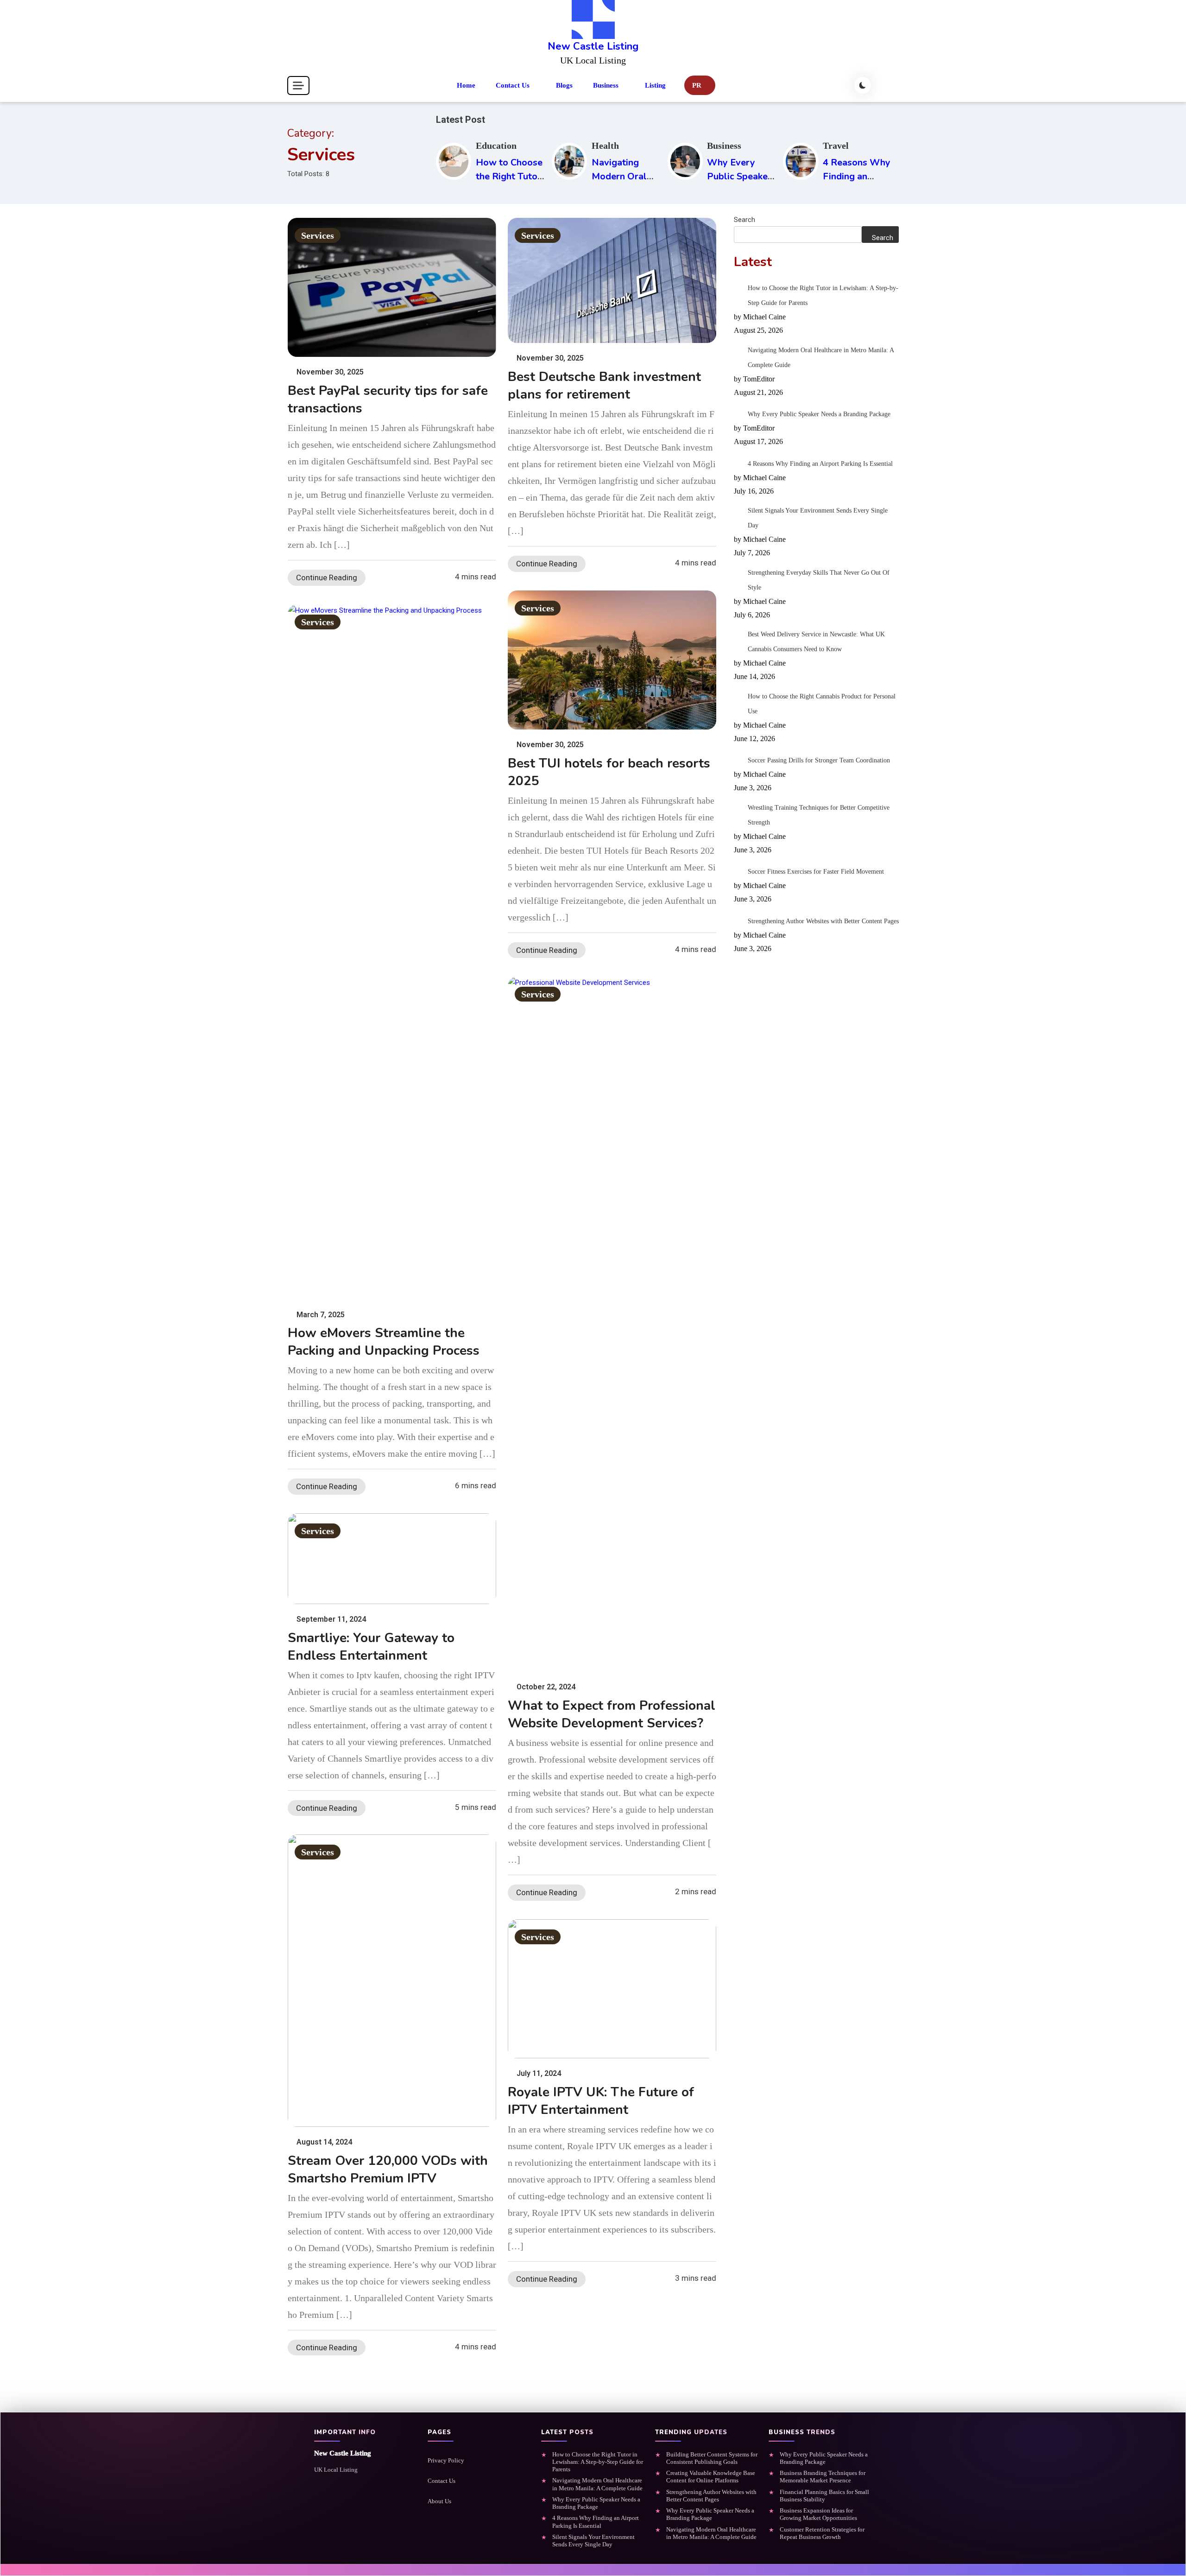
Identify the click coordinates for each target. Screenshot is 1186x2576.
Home (466, 85)
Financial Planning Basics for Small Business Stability (824, 2496)
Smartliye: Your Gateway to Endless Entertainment (371, 1647)
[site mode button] (863, 85)
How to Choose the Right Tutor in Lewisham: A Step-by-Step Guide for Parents (823, 295)
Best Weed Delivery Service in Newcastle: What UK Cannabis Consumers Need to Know (816, 642)
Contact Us (513, 85)
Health (605, 146)
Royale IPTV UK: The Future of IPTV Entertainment (601, 2101)
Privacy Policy (446, 2460)
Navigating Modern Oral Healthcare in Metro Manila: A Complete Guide (821, 358)
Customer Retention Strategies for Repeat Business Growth (822, 2533)
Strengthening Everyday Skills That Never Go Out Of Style (819, 580)
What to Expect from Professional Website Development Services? (612, 1714)
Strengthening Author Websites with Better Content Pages (823, 921)
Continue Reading (327, 577)
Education (496, 146)
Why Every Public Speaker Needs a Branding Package (819, 414)
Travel (836, 146)
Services (318, 235)
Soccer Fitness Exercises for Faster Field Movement (816, 872)
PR (697, 85)
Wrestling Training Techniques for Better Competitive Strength (819, 815)
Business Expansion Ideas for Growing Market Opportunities (818, 2514)
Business (606, 85)
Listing (655, 85)
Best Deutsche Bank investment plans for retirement (604, 386)
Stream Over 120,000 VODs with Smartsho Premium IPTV (388, 2170)
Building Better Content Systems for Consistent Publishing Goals (712, 2458)
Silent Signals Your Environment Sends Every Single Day (818, 518)
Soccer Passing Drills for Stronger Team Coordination (819, 760)
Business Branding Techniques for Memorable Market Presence (823, 2477)
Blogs (564, 85)
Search (744, 220)
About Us (439, 2501)
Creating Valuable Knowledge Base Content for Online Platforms (711, 2477)
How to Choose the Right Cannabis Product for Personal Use (822, 704)
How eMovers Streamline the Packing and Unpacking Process (384, 1342)
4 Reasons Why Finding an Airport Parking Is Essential (820, 464)
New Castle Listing (593, 46)
